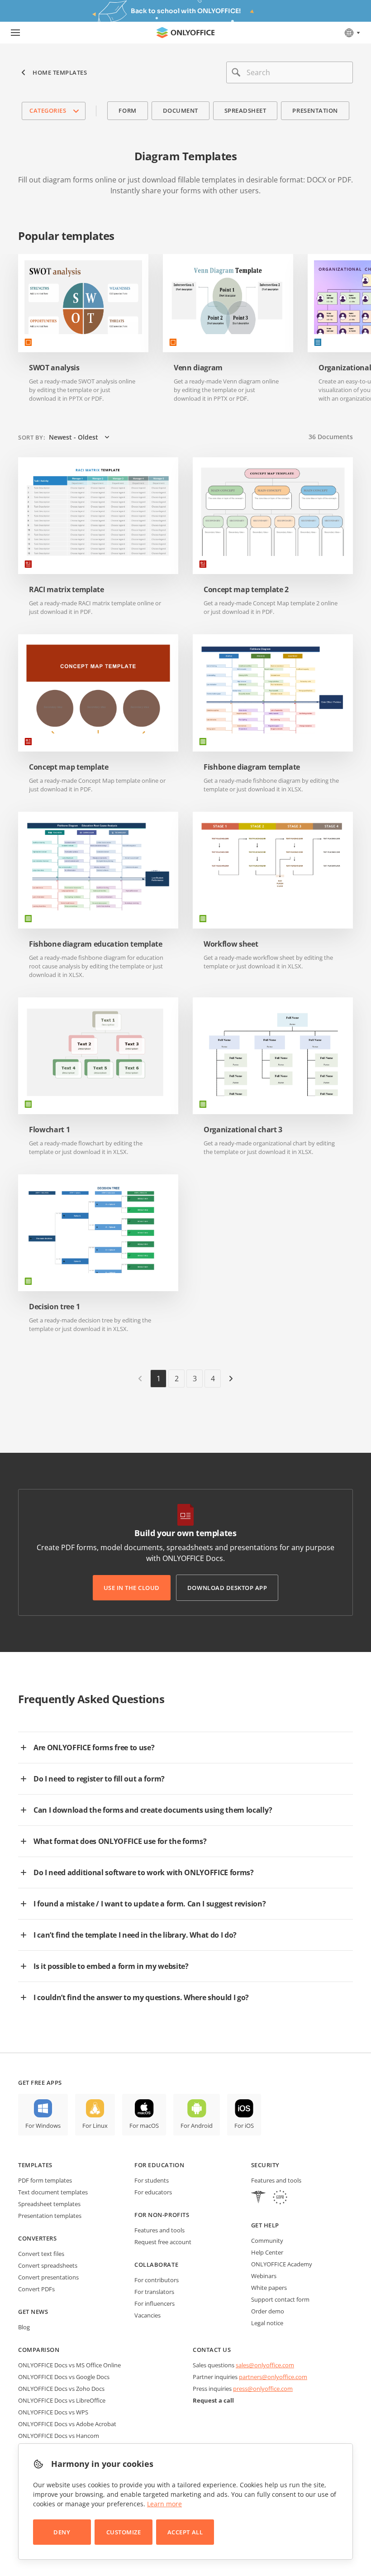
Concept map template (69, 767)
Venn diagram (198, 368)
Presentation (315, 110)
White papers (269, 2288)
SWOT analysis (54, 368)
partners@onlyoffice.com (273, 2377)
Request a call (213, 2400)
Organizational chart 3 (243, 1130)
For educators (153, 2192)
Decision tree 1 (54, 1307)
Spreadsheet (245, 110)
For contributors (157, 2280)
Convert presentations (48, 2277)
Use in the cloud (132, 1588)
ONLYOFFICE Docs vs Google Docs (64, 2377)
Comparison (39, 2350)
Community (267, 2241)
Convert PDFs (36, 2289)
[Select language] (352, 33)
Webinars (264, 2276)
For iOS (244, 2126)
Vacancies (147, 2315)
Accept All (185, 2532)
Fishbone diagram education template (96, 944)
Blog (24, 2327)
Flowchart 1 (49, 1130)
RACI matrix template (67, 590)
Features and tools (159, 2230)
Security (265, 2165)
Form (127, 110)
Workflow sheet (231, 944)
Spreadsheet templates (49, 2204)
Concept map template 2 (246, 590)
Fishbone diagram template (252, 767)
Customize (124, 2532)
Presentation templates (50, 2216)
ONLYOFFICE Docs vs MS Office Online (69, 2365)
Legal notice (267, 2323)
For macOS (144, 2126)
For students (152, 2180)
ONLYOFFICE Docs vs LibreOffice (62, 2400)
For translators (154, 2292)
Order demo (268, 2311)
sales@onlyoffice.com (265, 2365)
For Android (197, 2126)
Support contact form (280, 2299)
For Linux (95, 2126)
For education (159, 2165)
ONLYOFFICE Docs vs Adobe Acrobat (67, 2424)
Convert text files (41, 2254)
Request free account (163, 2242)
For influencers (155, 2303)
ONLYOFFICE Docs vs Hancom (59, 2436)
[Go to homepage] (185, 33)
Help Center (267, 2252)
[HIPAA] (258, 2198)
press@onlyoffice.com (263, 2389)
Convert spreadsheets (48, 2265)
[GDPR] (280, 2198)
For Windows (43, 2126)
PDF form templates (45, 2180)
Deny (62, 2532)
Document (181, 110)
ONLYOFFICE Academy (282, 2264)
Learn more (164, 2504)
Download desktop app (227, 1588)
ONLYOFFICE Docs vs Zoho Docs (61, 2389)
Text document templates (53, 2192)
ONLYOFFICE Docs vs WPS (53, 2412)
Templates (35, 2165)
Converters (37, 2238)
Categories (48, 110)
